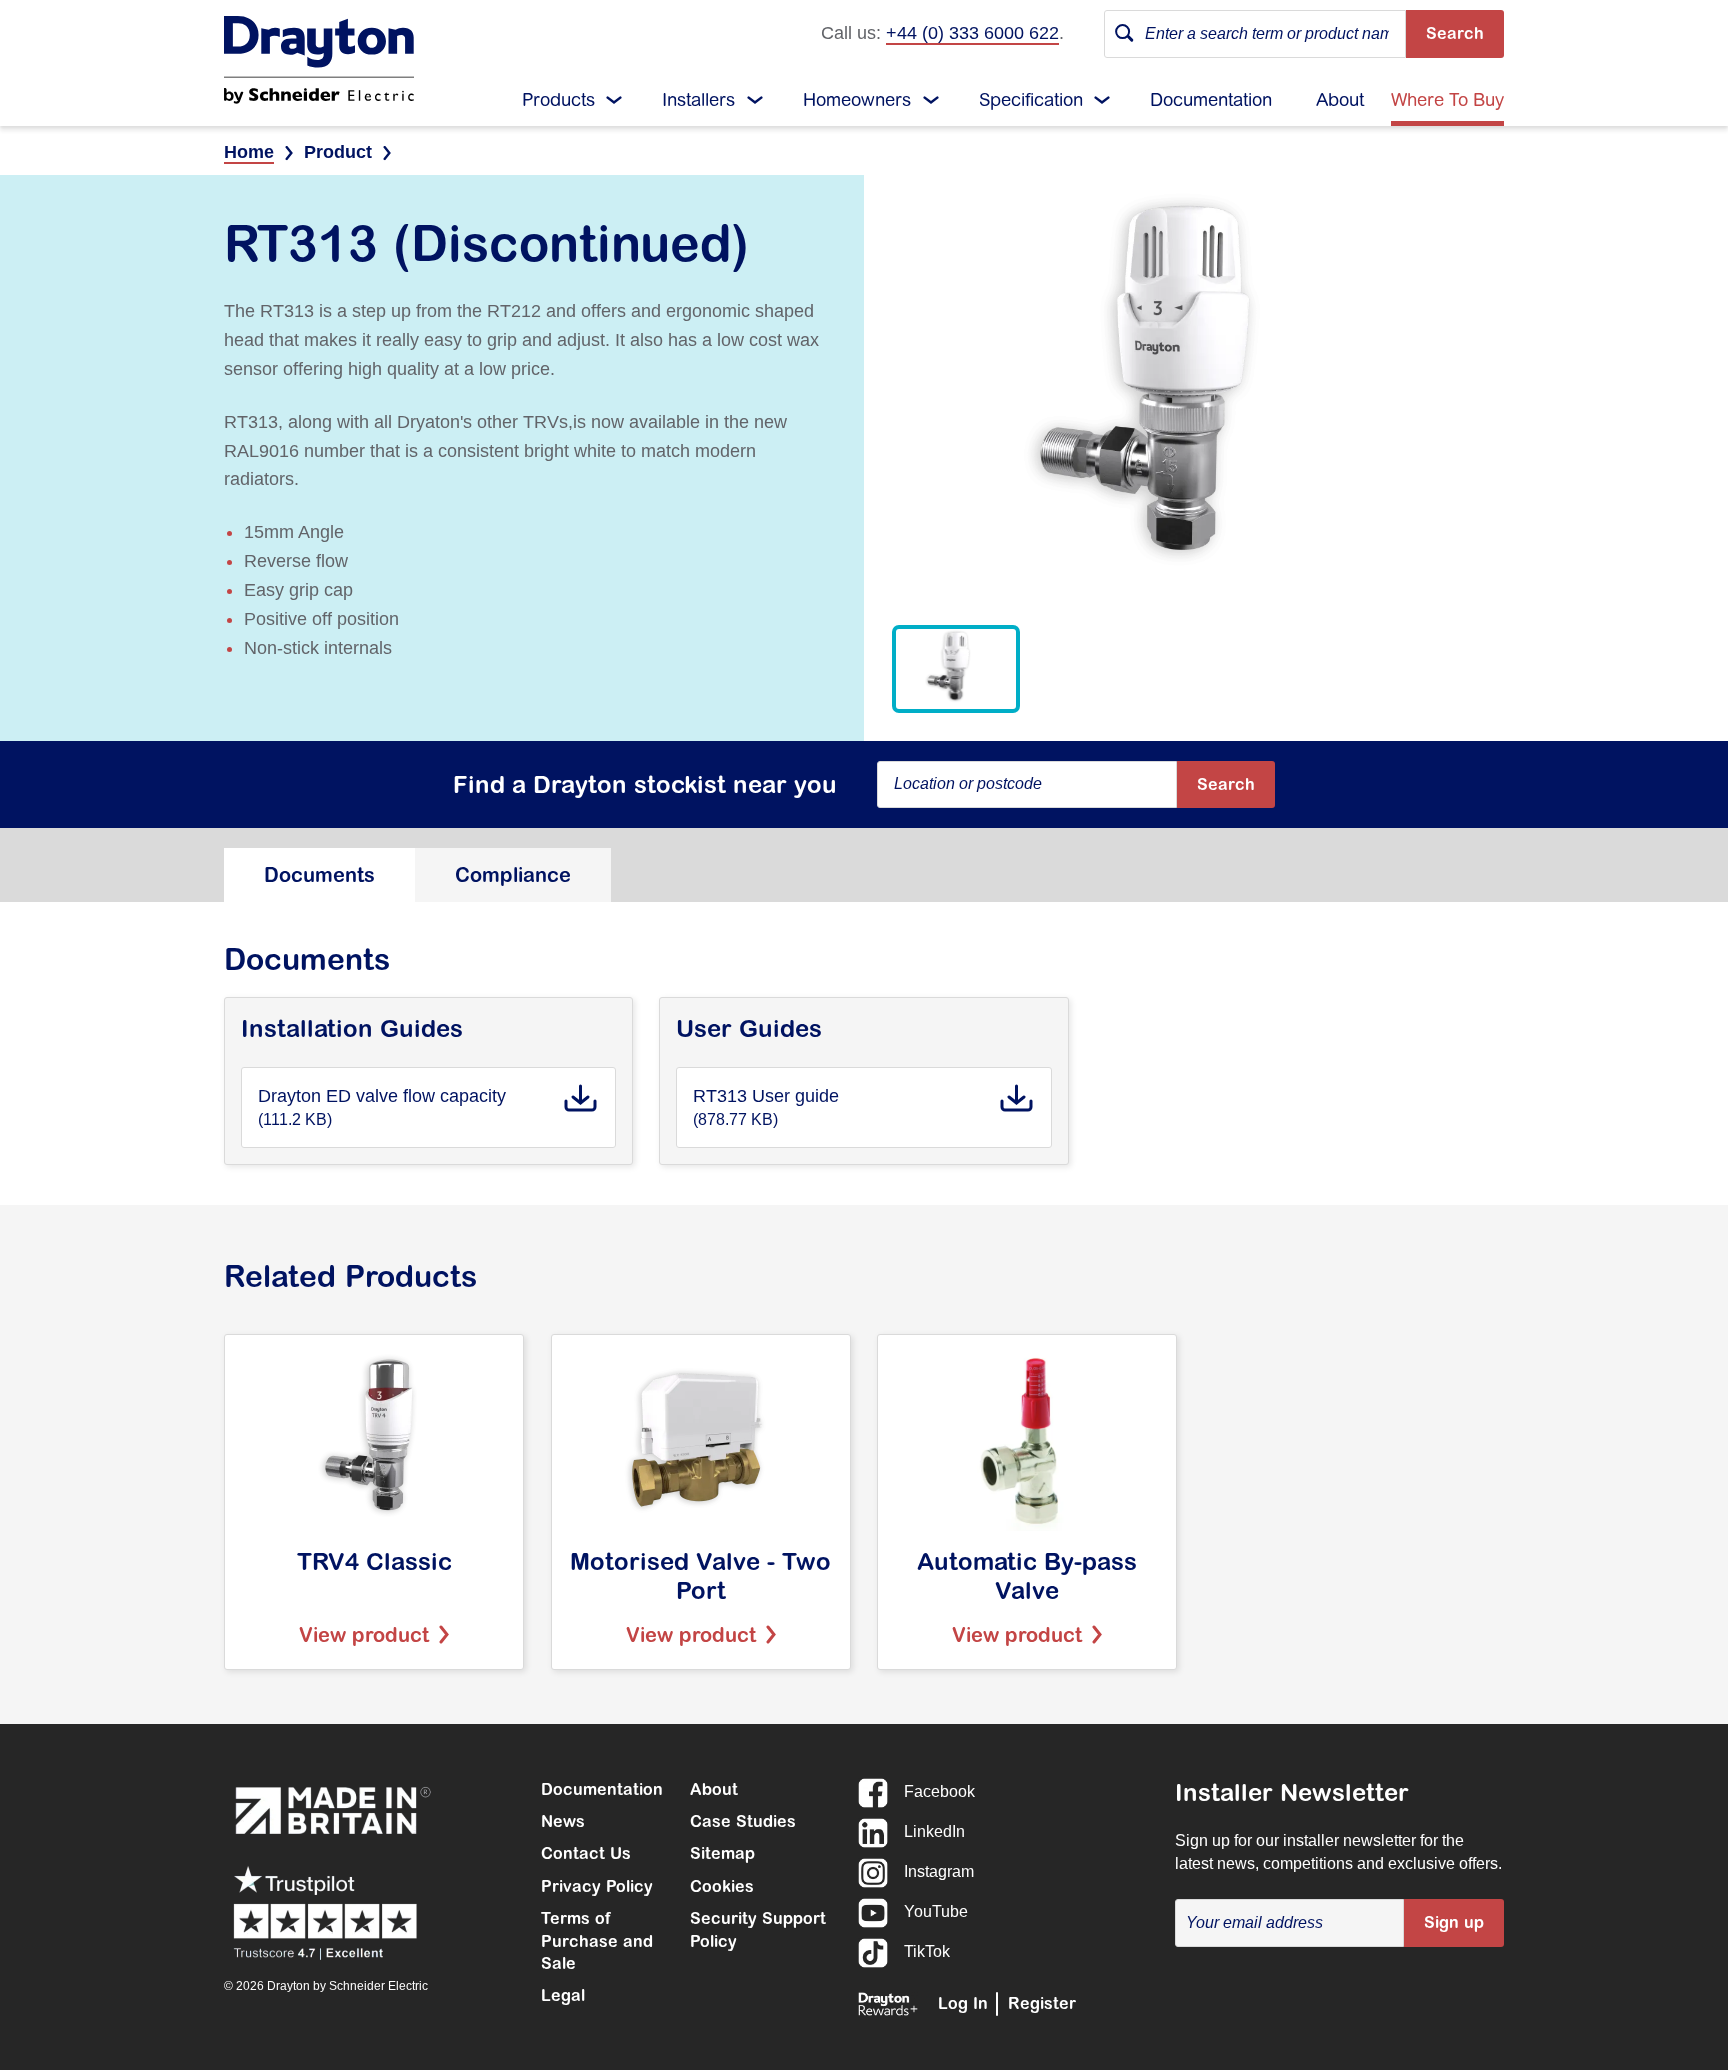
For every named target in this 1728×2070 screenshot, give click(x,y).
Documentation (1211, 99)
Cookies (722, 1886)
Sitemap (722, 1853)
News (563, 1821)
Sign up (1454, 1922)
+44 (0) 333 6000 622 (972, 33)
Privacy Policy (597, 1886)
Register (1042, 2003)
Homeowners (857, 99)
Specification (1031, 99)
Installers (698, 99)
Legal (563, 1995)
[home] (319, 60)
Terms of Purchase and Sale (597, 1940)
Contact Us (586, 1853)
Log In (963, 2003)
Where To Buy (1447, 99)
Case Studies (743, 1821)
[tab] (319, 875)
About (1340, 99)
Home (249, 152)
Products (558, 99)
